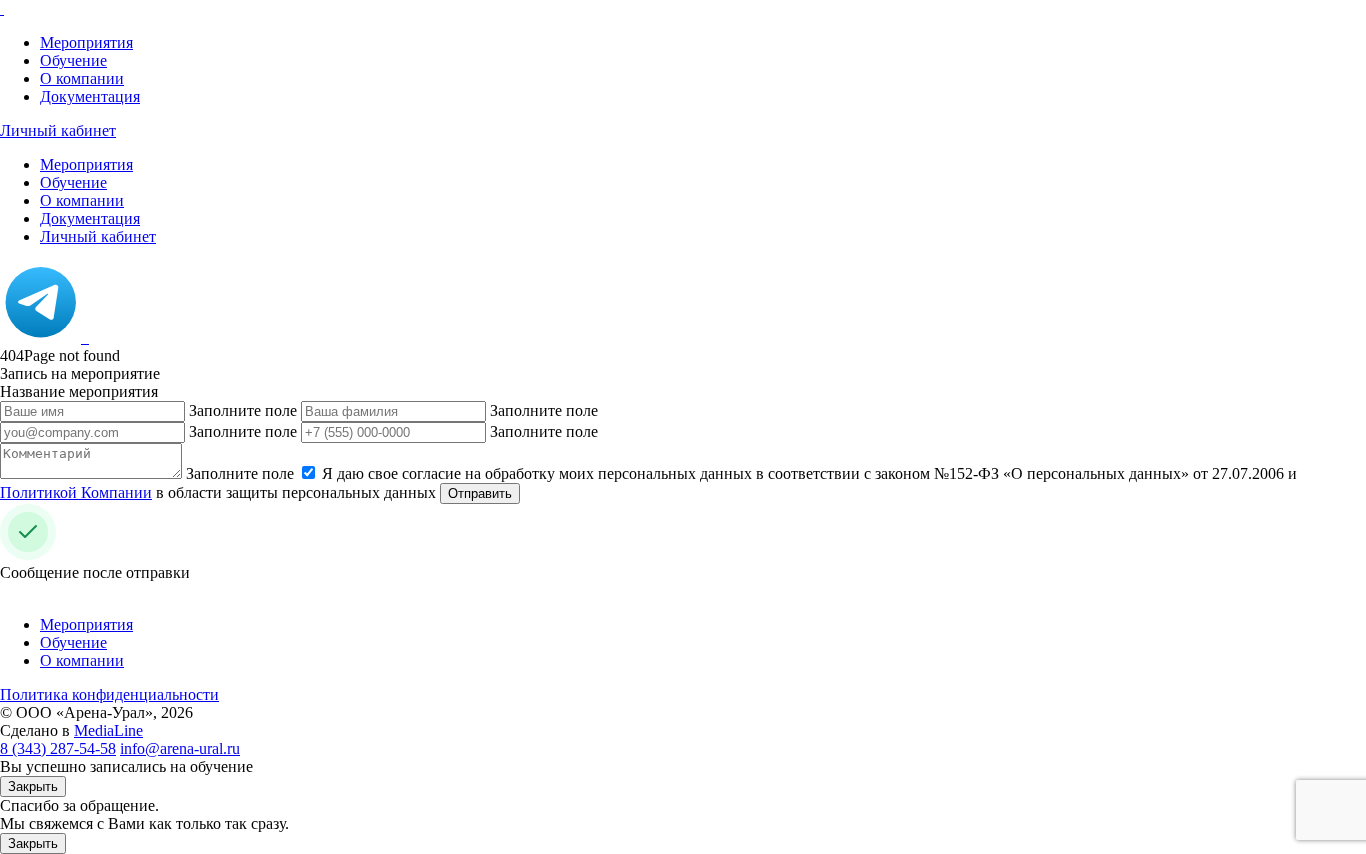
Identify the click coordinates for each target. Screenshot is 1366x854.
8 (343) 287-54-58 (58, 748)
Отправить (480, 493)
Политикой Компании (76, 492)
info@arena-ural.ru (180, 748)
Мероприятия (86, 42)
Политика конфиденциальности (109, 694)
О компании (82, 78)
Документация (90, 96)
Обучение (73, 60)
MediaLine (108, 730)
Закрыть (33, 786)
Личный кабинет (58, 130)
